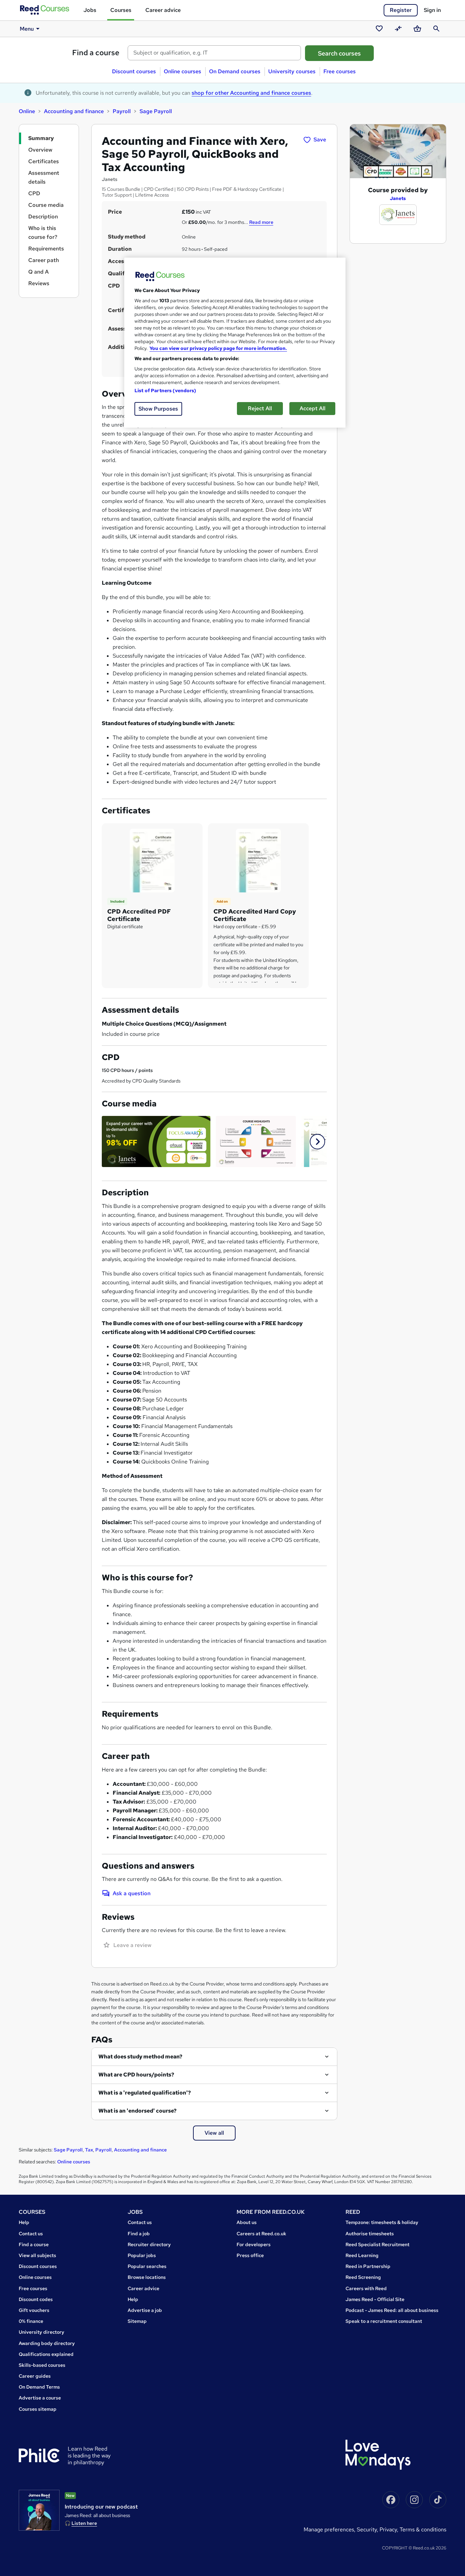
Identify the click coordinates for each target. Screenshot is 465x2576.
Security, (368, 2529)
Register (401, 10)
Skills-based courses (42, 2365)
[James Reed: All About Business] (39, 2510)
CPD (34, 193)
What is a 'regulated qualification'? (145, 2093)
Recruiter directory (149, 2244)
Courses (121, 10)
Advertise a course (40, 2398)
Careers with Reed (366, 2288)
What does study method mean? (140, 2057)
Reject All (260, 408)
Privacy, (390, 2529)
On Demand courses (235, 71)
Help (24, 2222)
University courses (292, 71)
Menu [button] (27, 29)
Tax (89, 2150)
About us (247, 2222)
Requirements (46, 249)
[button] (317, 1142)
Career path (44, 260)
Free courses (340, 71)
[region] (235, 343)
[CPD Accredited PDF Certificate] (152, 860)
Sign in (432, 10)
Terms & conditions (423, 2529)
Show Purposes (158, 409)
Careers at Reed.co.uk (261, 2234)
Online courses (182, 71)
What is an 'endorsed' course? (138, 2111)
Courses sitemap (38, 2409)
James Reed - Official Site (375, 2299)
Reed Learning (362, 2255)
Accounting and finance (74, 111)
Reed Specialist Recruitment (378, 2244)
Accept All (312, 408)
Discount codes (36, 2299)
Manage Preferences (329, 2529)
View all (214, 2133)
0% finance (31, 2321)
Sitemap (137, 2321)
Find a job (139, 2234)
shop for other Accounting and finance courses (251, 93)
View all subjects (37, 2255)
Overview (40, 150)
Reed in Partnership (368, 2266)
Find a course (96, 53)
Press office (250, 2255)
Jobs (90, 10)
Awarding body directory (47, 2343)
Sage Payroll (156, 111)
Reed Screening (363, 2277)
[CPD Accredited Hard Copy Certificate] (258, 860)
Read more (261, 222)
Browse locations (147, 2277)
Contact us (31, 2234)
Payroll (122, 111)
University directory (42, 2332)
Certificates (44, 161)
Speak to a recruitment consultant (384, 2321)
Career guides (35, 2376)
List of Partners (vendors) (165, 390)
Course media (46, 205)
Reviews (39, 283)
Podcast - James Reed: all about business (392, 2310)
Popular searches (147, 2266)
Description (43, 217)
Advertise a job (145, 2310)
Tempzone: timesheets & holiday (382, 2222)
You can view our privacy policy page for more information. (218, 348)
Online (27, 111)
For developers (254, 2244)
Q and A (38, 272)
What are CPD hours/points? (136, 2075)
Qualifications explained (46, 2354)
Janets (398, 198)
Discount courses (134, 71)
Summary (41, 138)
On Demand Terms (39, 2387)
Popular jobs (142, 2255)
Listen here (84, 2523)
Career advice (163, 10)
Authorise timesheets (370, 2234)
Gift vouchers (34, 2310)
